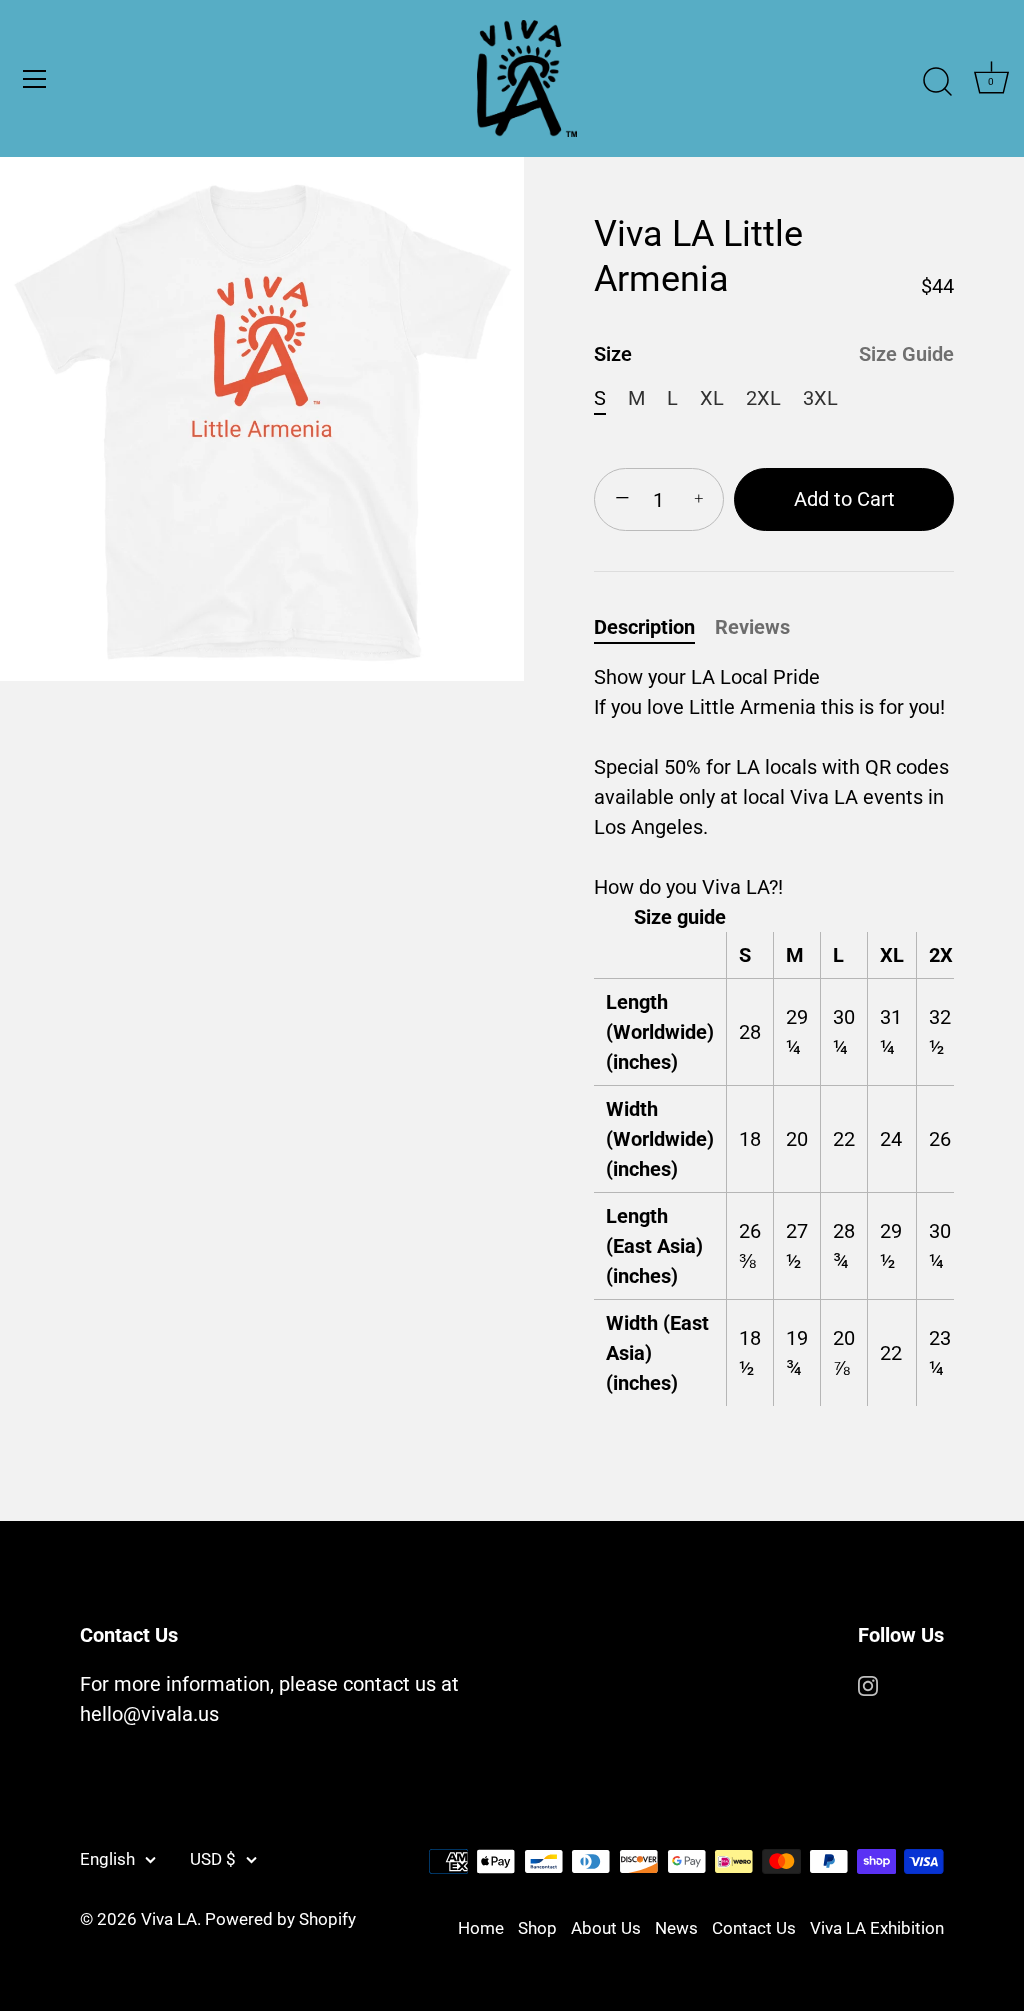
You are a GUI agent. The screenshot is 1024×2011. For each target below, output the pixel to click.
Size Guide (906, 354)
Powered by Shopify (280, 1919)
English (107, 1859)
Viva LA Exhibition (877, 1928)
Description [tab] (644, 627)
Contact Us (754, 1928)
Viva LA (169, 1919)
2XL (763, 398)
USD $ (213, 1859)
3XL (820, 398)
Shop (537, 1928)
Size (774, 354)
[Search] (937, 82)
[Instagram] (868, 1684)
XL (712, 398)
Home (481, 1928)
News (676, 1928)
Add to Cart (844, 499)
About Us (606, 1928)
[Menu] (35, 79)
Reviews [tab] (752, 627)
